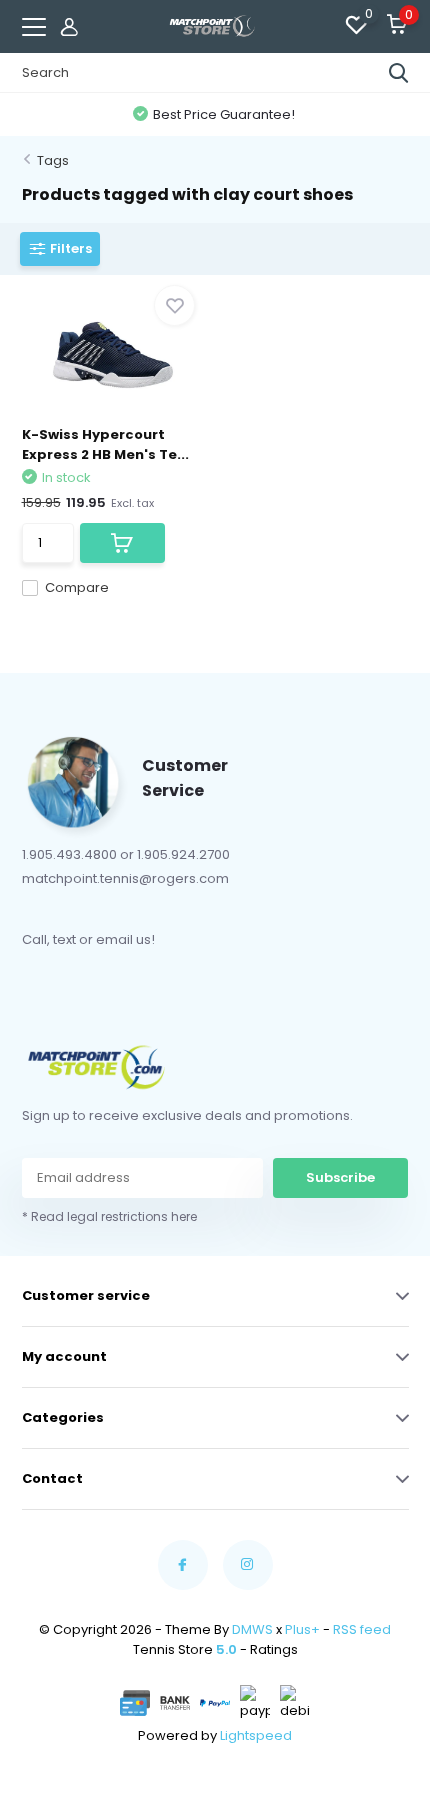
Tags (53, 160)
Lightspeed (256, 1735)
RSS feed (362, 1629)
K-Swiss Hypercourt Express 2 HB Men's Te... (105, 444)
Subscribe (340, 1177)
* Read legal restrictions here (109, 1216)
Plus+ (302, 1629)
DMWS (252, 1629)
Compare (77, 587)
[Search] (399, 73)
